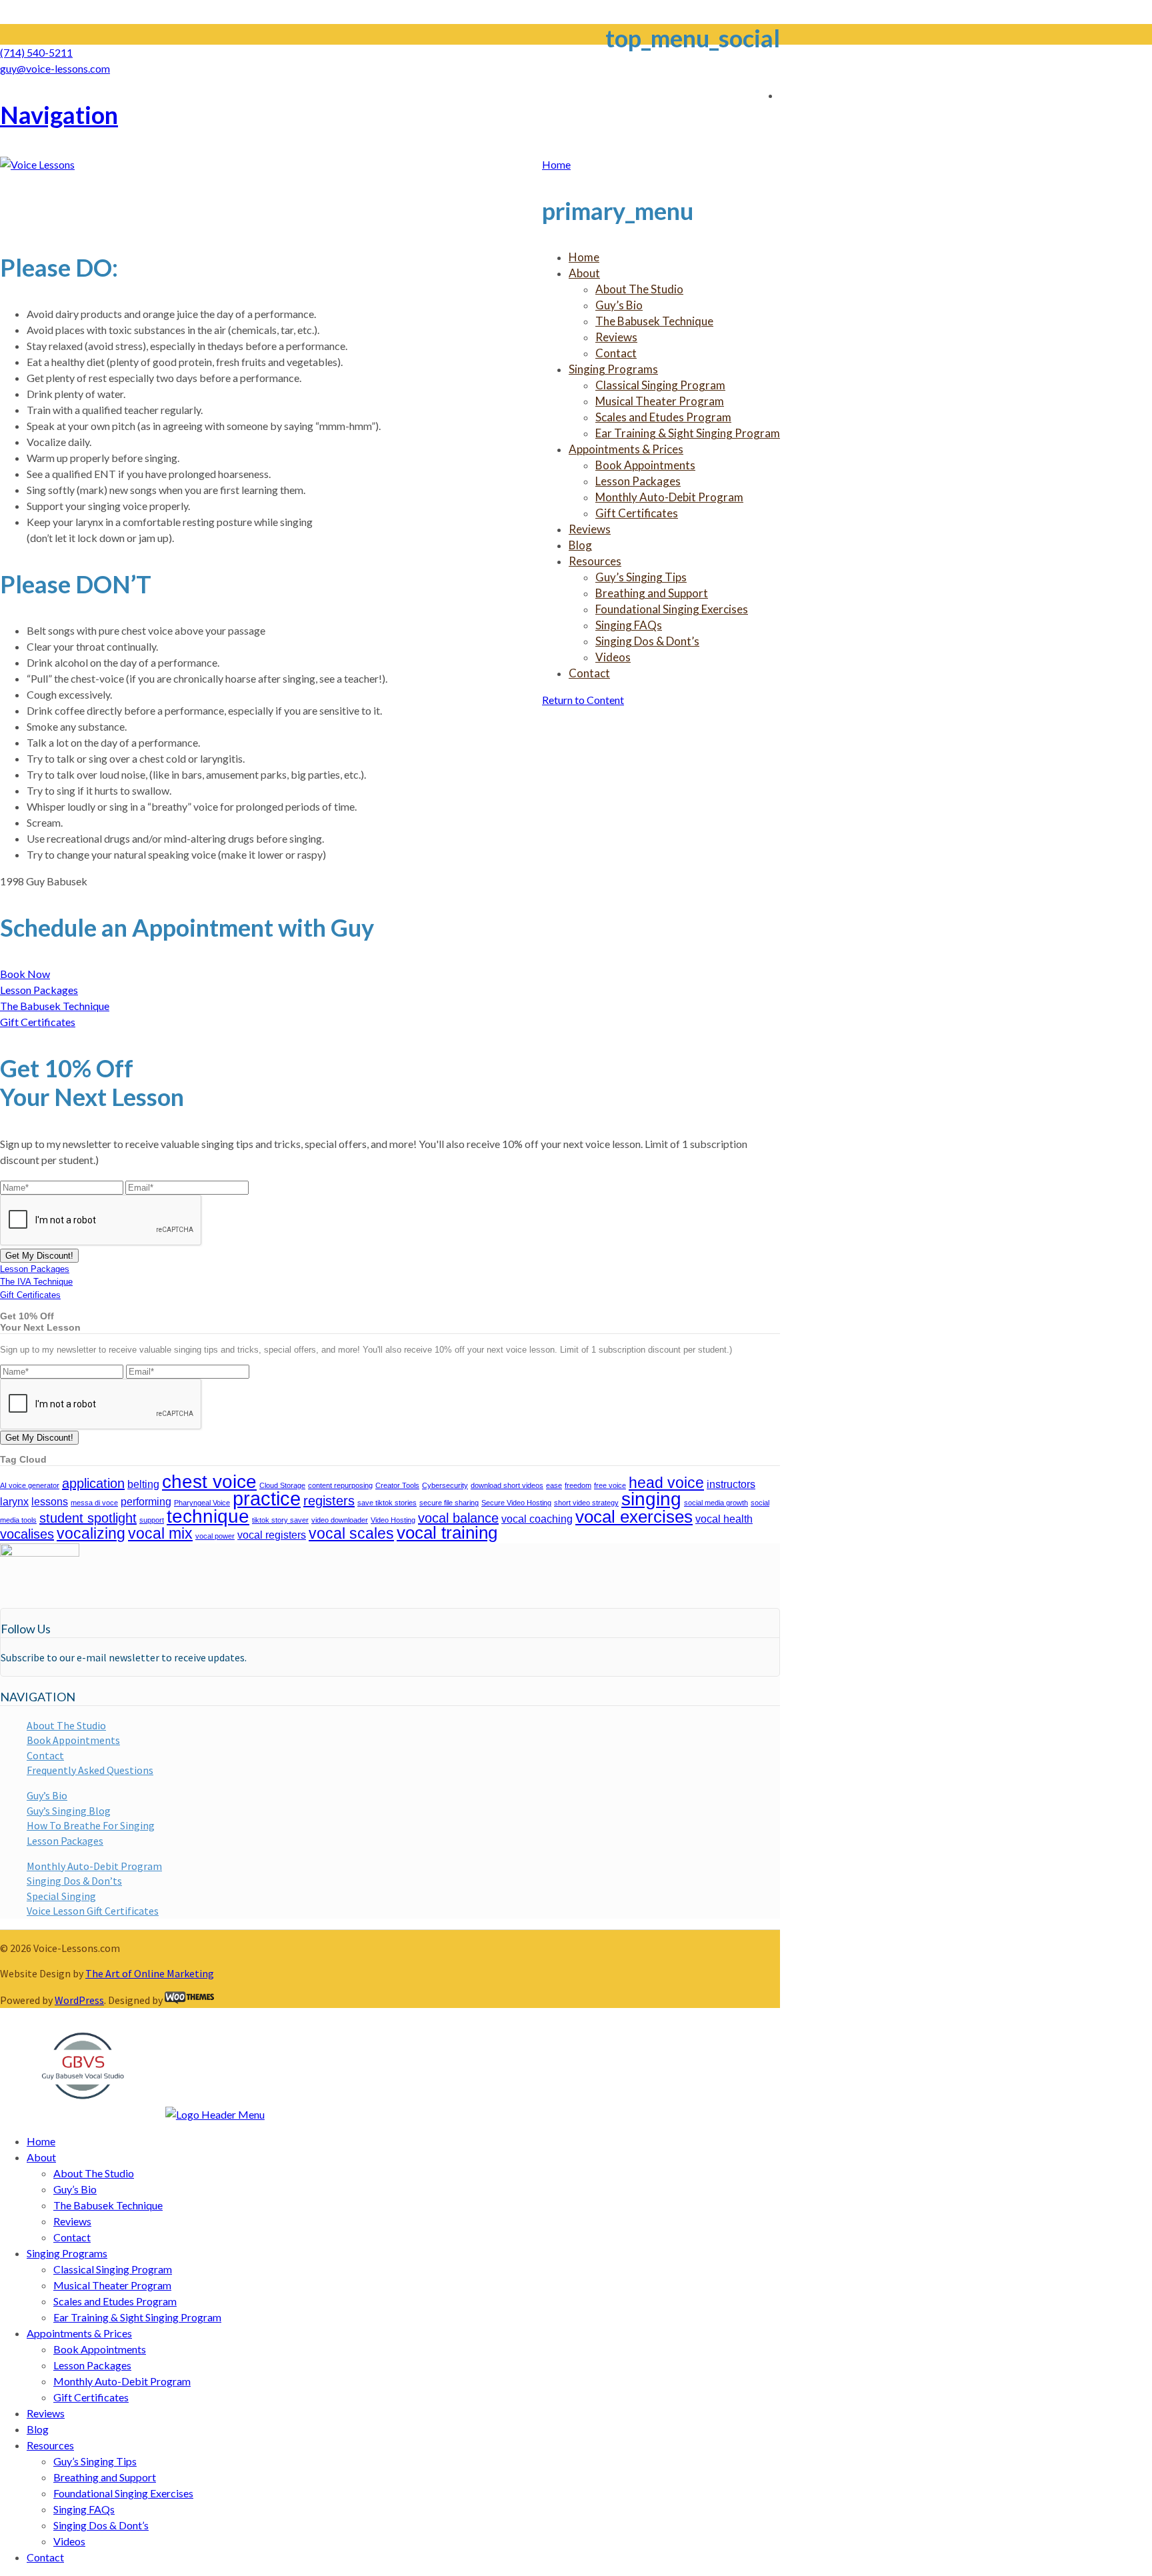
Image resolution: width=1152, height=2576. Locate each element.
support (152, 1520)
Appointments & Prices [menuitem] (79, 2333)
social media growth (716, 1503)
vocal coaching (537, 1519)
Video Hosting (393, 1520)
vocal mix (160, 1533)
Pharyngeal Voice (202, 1503)
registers (329, 1501)
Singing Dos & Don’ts (74, 1881)
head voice (666, 1483)
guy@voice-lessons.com (55, 68)
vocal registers (272, 1535)
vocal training (447, 1533)
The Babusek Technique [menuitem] (108, 2205)
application (93, 1483)
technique (208, 1516)
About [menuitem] (41, 2157)
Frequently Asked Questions (90, 1770)
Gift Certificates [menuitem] (91, 2397)
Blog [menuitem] (38, 2429)
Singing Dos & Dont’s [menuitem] (101, 2525)
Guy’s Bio (47, 1795)
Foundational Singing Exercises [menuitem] (123, 2493)
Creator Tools (397, 1485)
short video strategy (586, 1503)
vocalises (27, 1534)
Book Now (25, 974)
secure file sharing (449, 1503)
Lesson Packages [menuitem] (92, 2365)
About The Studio (66, 1725)
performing (146, 1501)
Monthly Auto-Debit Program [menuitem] (122, 2381)
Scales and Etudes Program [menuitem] (115, 2301)
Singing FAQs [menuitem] (84, 2509)
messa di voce (94, 1503)
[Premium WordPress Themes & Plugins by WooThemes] (189, 2000)
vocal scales (351, 1533)
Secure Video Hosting (516, 1503)
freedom (578, 1485)
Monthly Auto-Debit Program (94, 1866)
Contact (45, 1755)
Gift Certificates (38, 1022)
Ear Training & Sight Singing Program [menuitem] (137, 2317)
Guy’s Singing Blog (69, 1811)
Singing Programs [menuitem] (67, 2253)
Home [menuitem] (41, 2141)
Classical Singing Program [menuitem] (113, 2269)
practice (267, 1498)
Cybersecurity (445, 1485)
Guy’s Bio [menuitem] (75, 2189)
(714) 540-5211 (36, 52)
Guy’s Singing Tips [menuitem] (95, 2461)
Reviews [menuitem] (72, 2221)
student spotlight (88, 1518)
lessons (50, 1501)
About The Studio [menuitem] (94, 2173)
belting (143, 1484)
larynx (14, 1501)
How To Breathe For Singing (91, 1825)
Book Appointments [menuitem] (100, 2349)
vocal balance (458, 1518)
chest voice (209, 1482)
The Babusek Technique (55, 1006)
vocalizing (91, 1533)
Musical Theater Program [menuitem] (112, 2285)
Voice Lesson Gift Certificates (93, 1911)
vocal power (215, 1536)
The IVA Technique (36, 1282)
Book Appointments (73, 1740)
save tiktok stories (387, 1503)
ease (554, 1485)
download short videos (507, 1485)
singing (651, 1499)
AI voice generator (30, 1485)
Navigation (59, 115)
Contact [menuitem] (72, 2237)
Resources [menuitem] (50, 2445)
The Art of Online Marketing (150, 1973)
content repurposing (340, 1485)
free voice (610, 1485)
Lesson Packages (39, 990)
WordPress (79, 2000)
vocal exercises (634, 1517)
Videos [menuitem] (69, 2541)
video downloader (340, 1520)
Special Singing (61, 1896)
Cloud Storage (282, 1485)
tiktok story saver (280, 1520)
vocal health (724, 1519)
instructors (731, 1484)
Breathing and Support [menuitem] (105, 2477)
